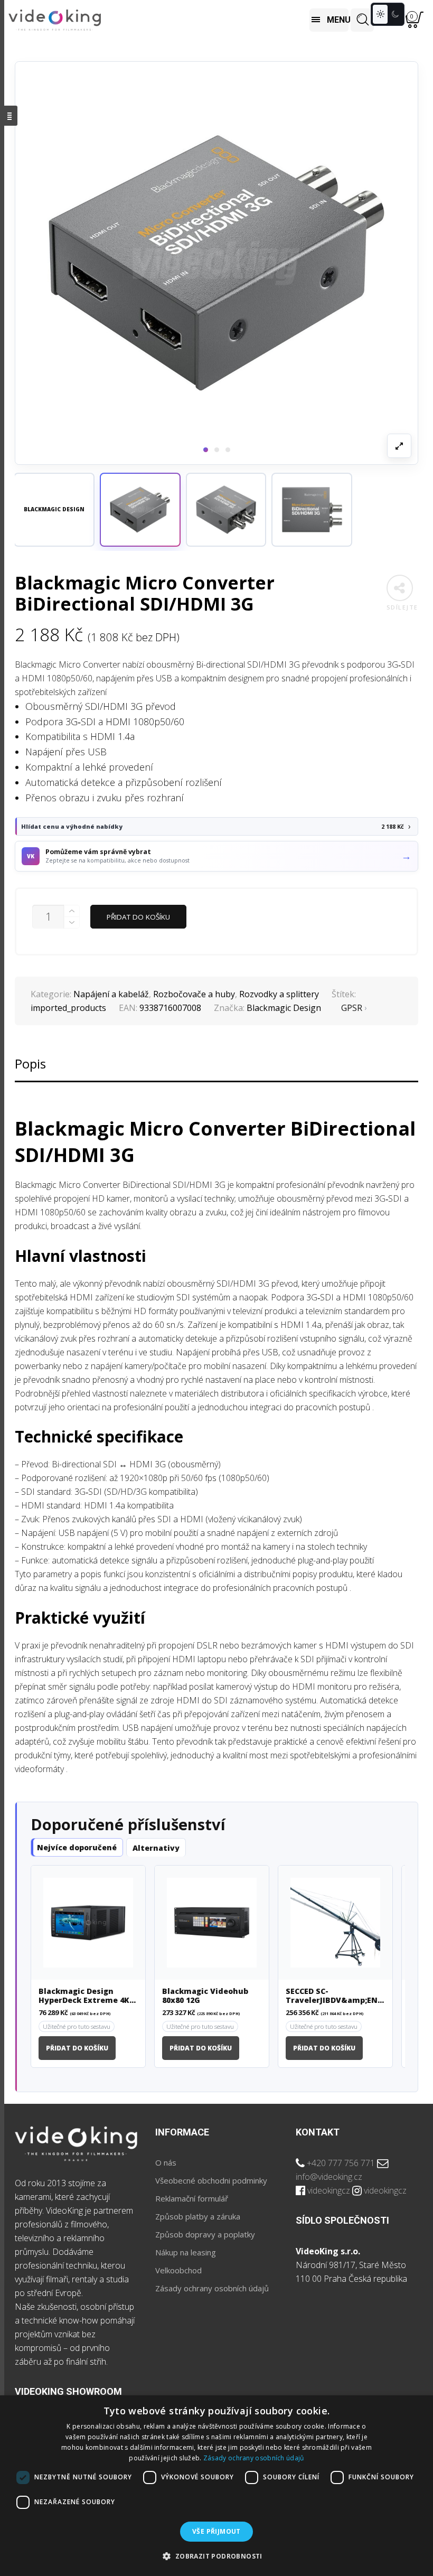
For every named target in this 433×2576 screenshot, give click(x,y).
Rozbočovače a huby (194, 994)
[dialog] (216, 2486)
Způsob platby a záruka (198, 2216)
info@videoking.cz (329, 2177)
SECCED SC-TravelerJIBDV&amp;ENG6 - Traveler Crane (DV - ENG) (335, 1996)
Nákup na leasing (186, 2252)
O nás (166, 2162)
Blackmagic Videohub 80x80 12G (205, 1996)
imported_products (68, 1008)
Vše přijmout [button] (216, 2531)
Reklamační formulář (192, 2198)
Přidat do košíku (138, 917)
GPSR (352, 1008)
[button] (140, 510)
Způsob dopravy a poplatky (205, 2234)
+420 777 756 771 (341, 2163)
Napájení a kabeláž (111, 994)
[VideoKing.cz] (55, 20)
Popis (30, 1064)
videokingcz (329, 2190)
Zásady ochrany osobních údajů (212, 2288)
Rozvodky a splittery (279, 994)
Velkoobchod (178, 2270)
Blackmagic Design (284, 1008)
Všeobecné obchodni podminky (211, 2180)
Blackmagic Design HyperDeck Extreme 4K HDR (84, 1996)
